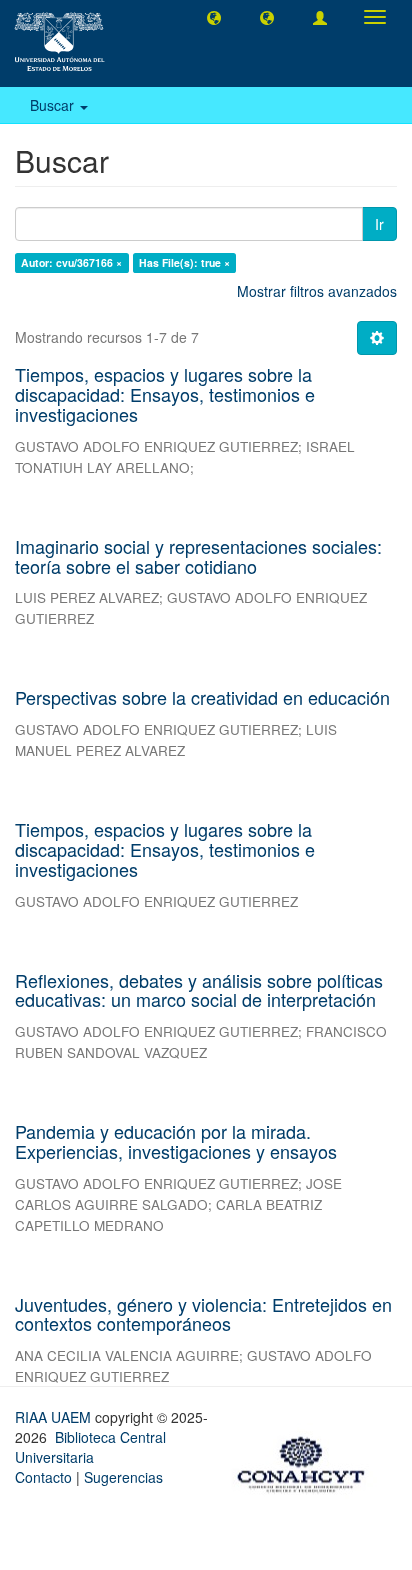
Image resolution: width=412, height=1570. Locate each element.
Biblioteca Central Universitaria (90, 1447)
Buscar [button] (54, 105)
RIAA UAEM (55, 1417)
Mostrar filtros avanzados (317, 291)
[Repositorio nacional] (307, 1461)
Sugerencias (123, 1477)
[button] (214, 17)
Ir (379, 224)
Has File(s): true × (184, 262)
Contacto (43, 1477)
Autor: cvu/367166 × (71, 262)
